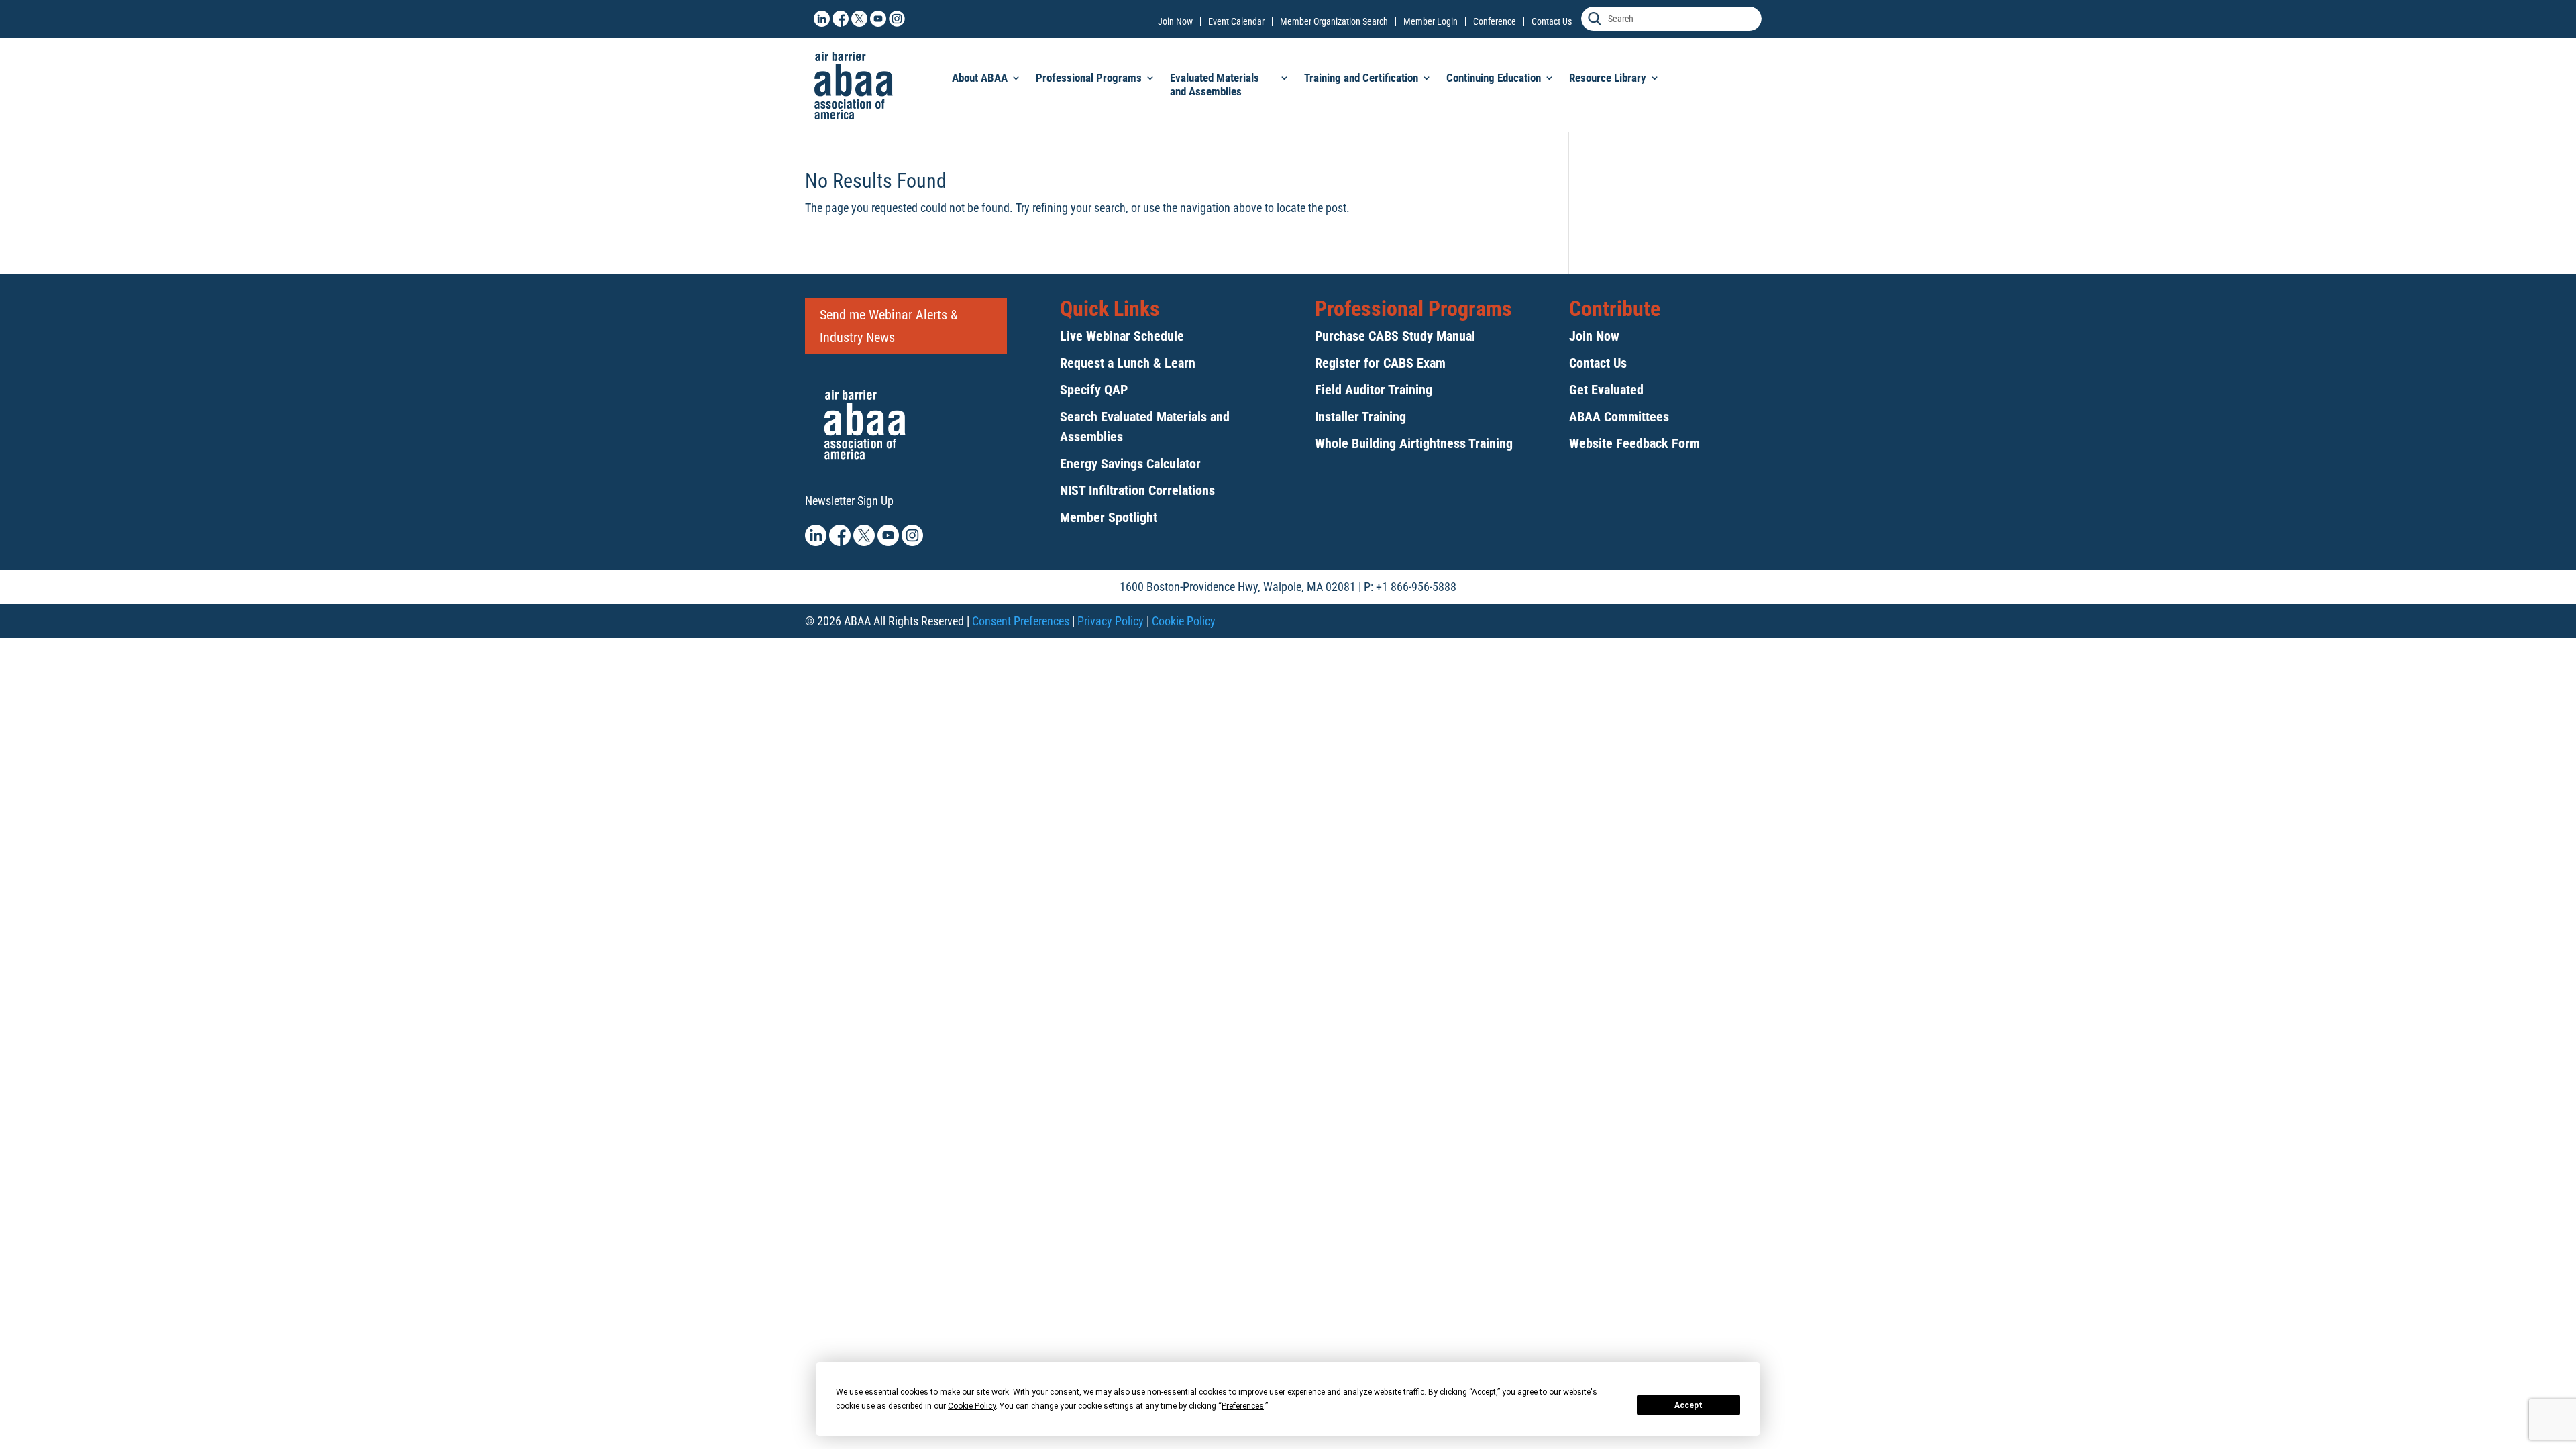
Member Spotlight (1109, 517)
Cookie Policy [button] (972, 1406)
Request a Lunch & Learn (1128, 363)
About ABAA (980, 78)
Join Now (1175, 21)
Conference (1495, 21)
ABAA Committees (1619, 417)
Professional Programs (1089, 78)
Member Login (1431, 21)
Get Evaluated (1606, 390)
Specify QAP (1094, 390)
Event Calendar (1236, 21)
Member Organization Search (1334, 21)
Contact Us (1552, 21)
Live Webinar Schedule (1122, 336)
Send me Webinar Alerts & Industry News (889, 326)
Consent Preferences (1021, 621)
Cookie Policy (1184, 621)
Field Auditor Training (1374, 390)
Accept (1688, 1405)
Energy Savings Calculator (1130, 464)
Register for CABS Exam (1380, 363)
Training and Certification (1361, 78)
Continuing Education (1494, 78)
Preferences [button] (1243, 1406)
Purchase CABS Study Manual (1395, 336)
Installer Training (1360, 417)
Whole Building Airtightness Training (1414, 443)
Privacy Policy (1111, 621)
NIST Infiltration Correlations (1137, 490)
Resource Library (1608, 78)
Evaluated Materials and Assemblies (1215, 85)
